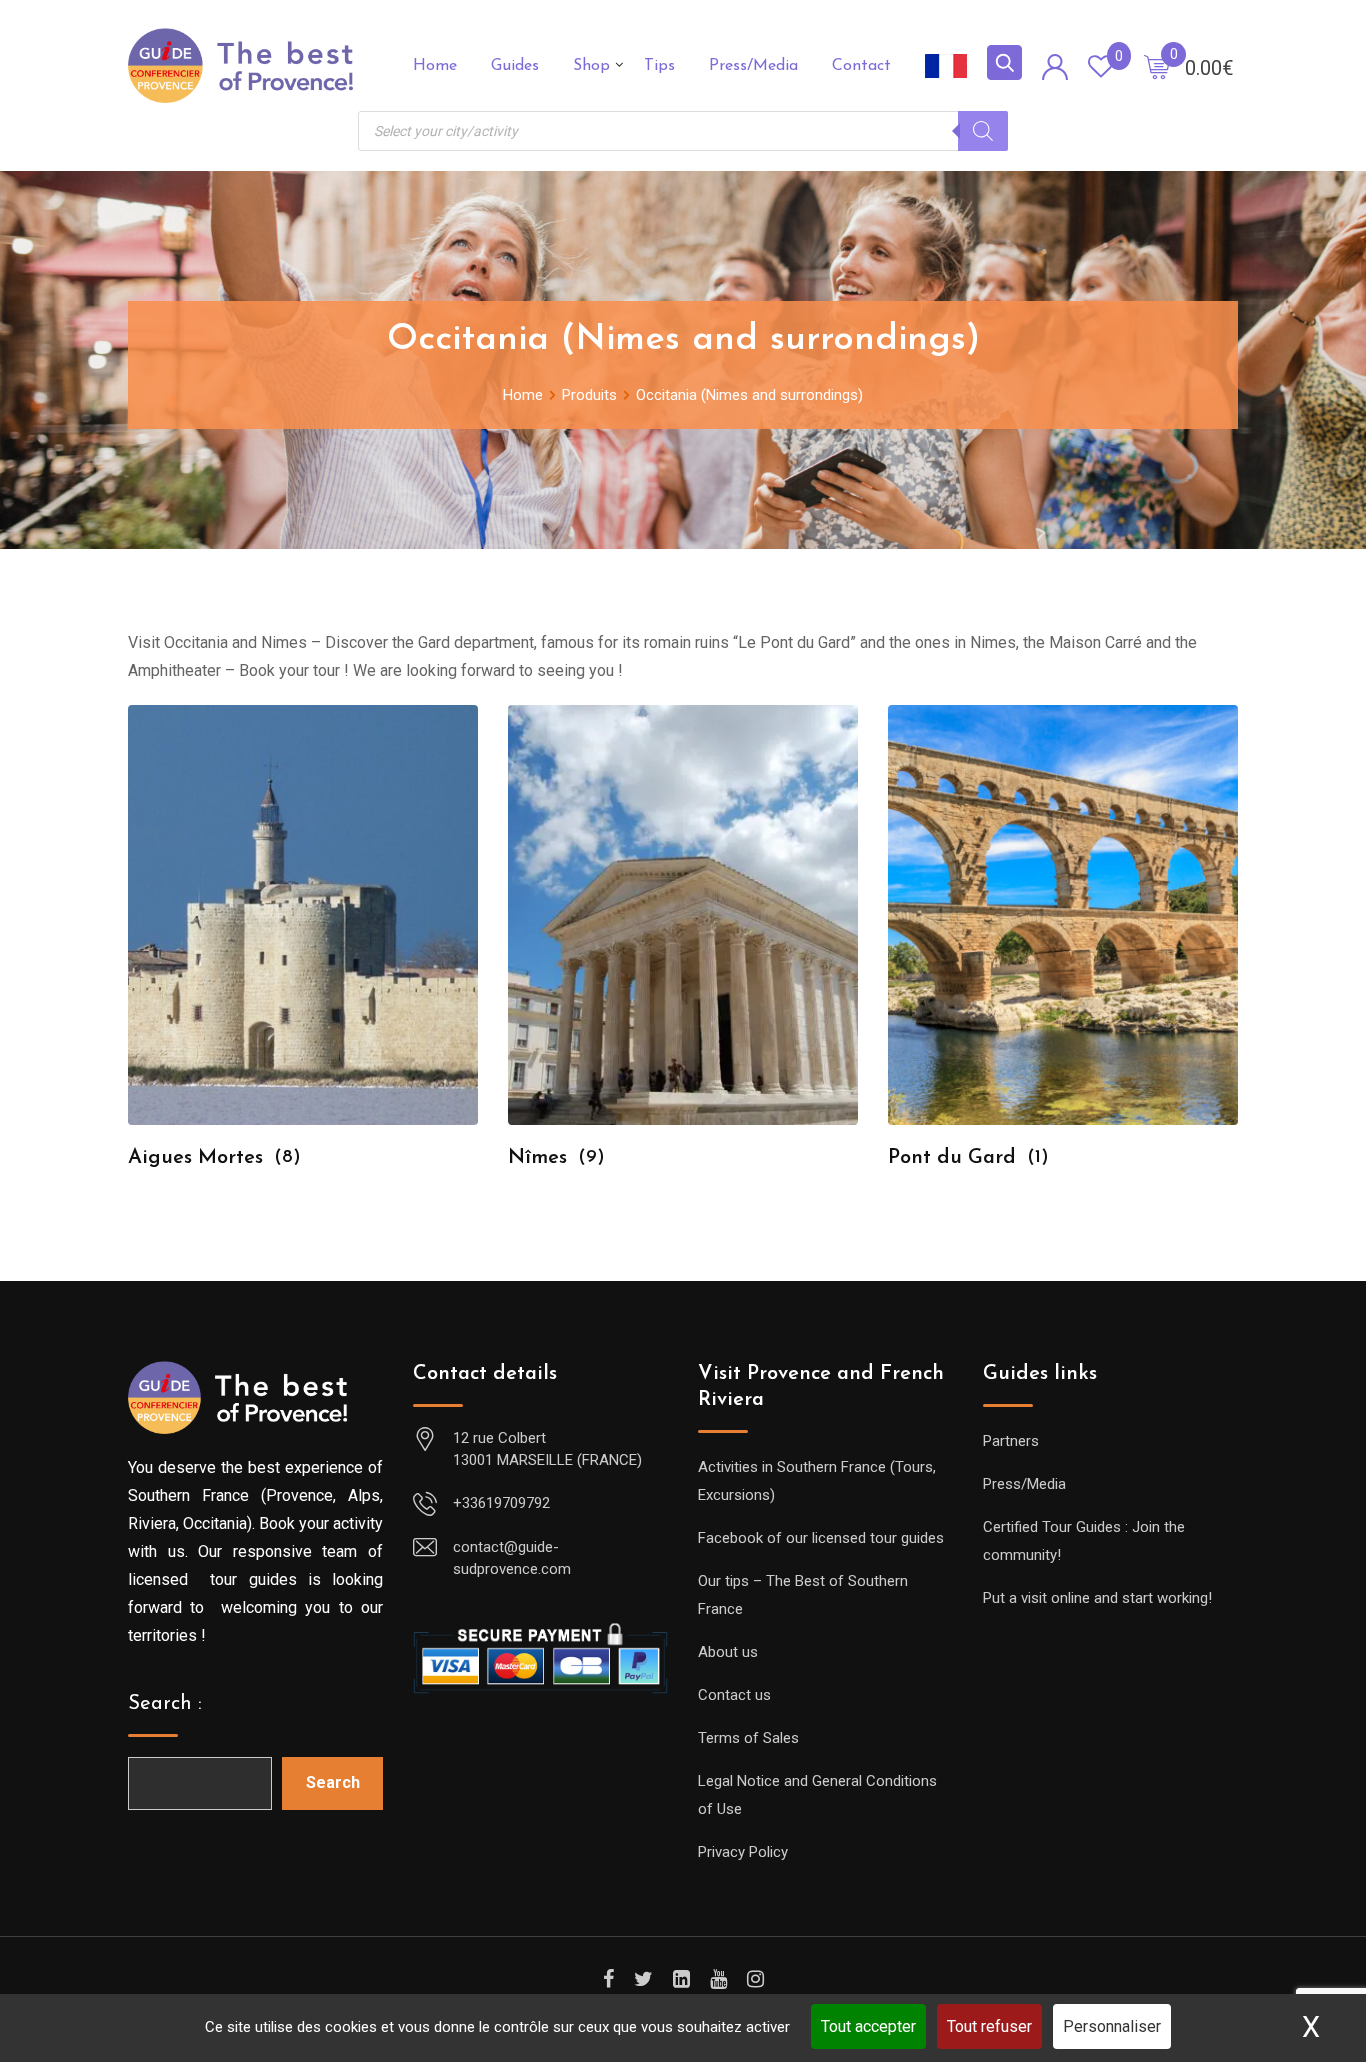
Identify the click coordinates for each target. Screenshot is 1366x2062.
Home (435, 66)
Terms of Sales (748, 1738)
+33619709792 (501, 1503)
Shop (591, 66)
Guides (515, 66)
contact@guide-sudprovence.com (512, 1558)
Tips (659, 66)
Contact (861, 66)
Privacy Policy (743, 1852)
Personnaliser (1112, 2026)
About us (728, 1652)
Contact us (734, 1695)
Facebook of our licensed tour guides (821, 1538)
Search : (165, 1704)
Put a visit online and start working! (1097, 1598)
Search (333, 1782)
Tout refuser (989, 2026)
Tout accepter (868, 2026)
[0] (1157, 66)
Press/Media (753, 66)
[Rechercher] (983, 131)
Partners (1011, 1441)
